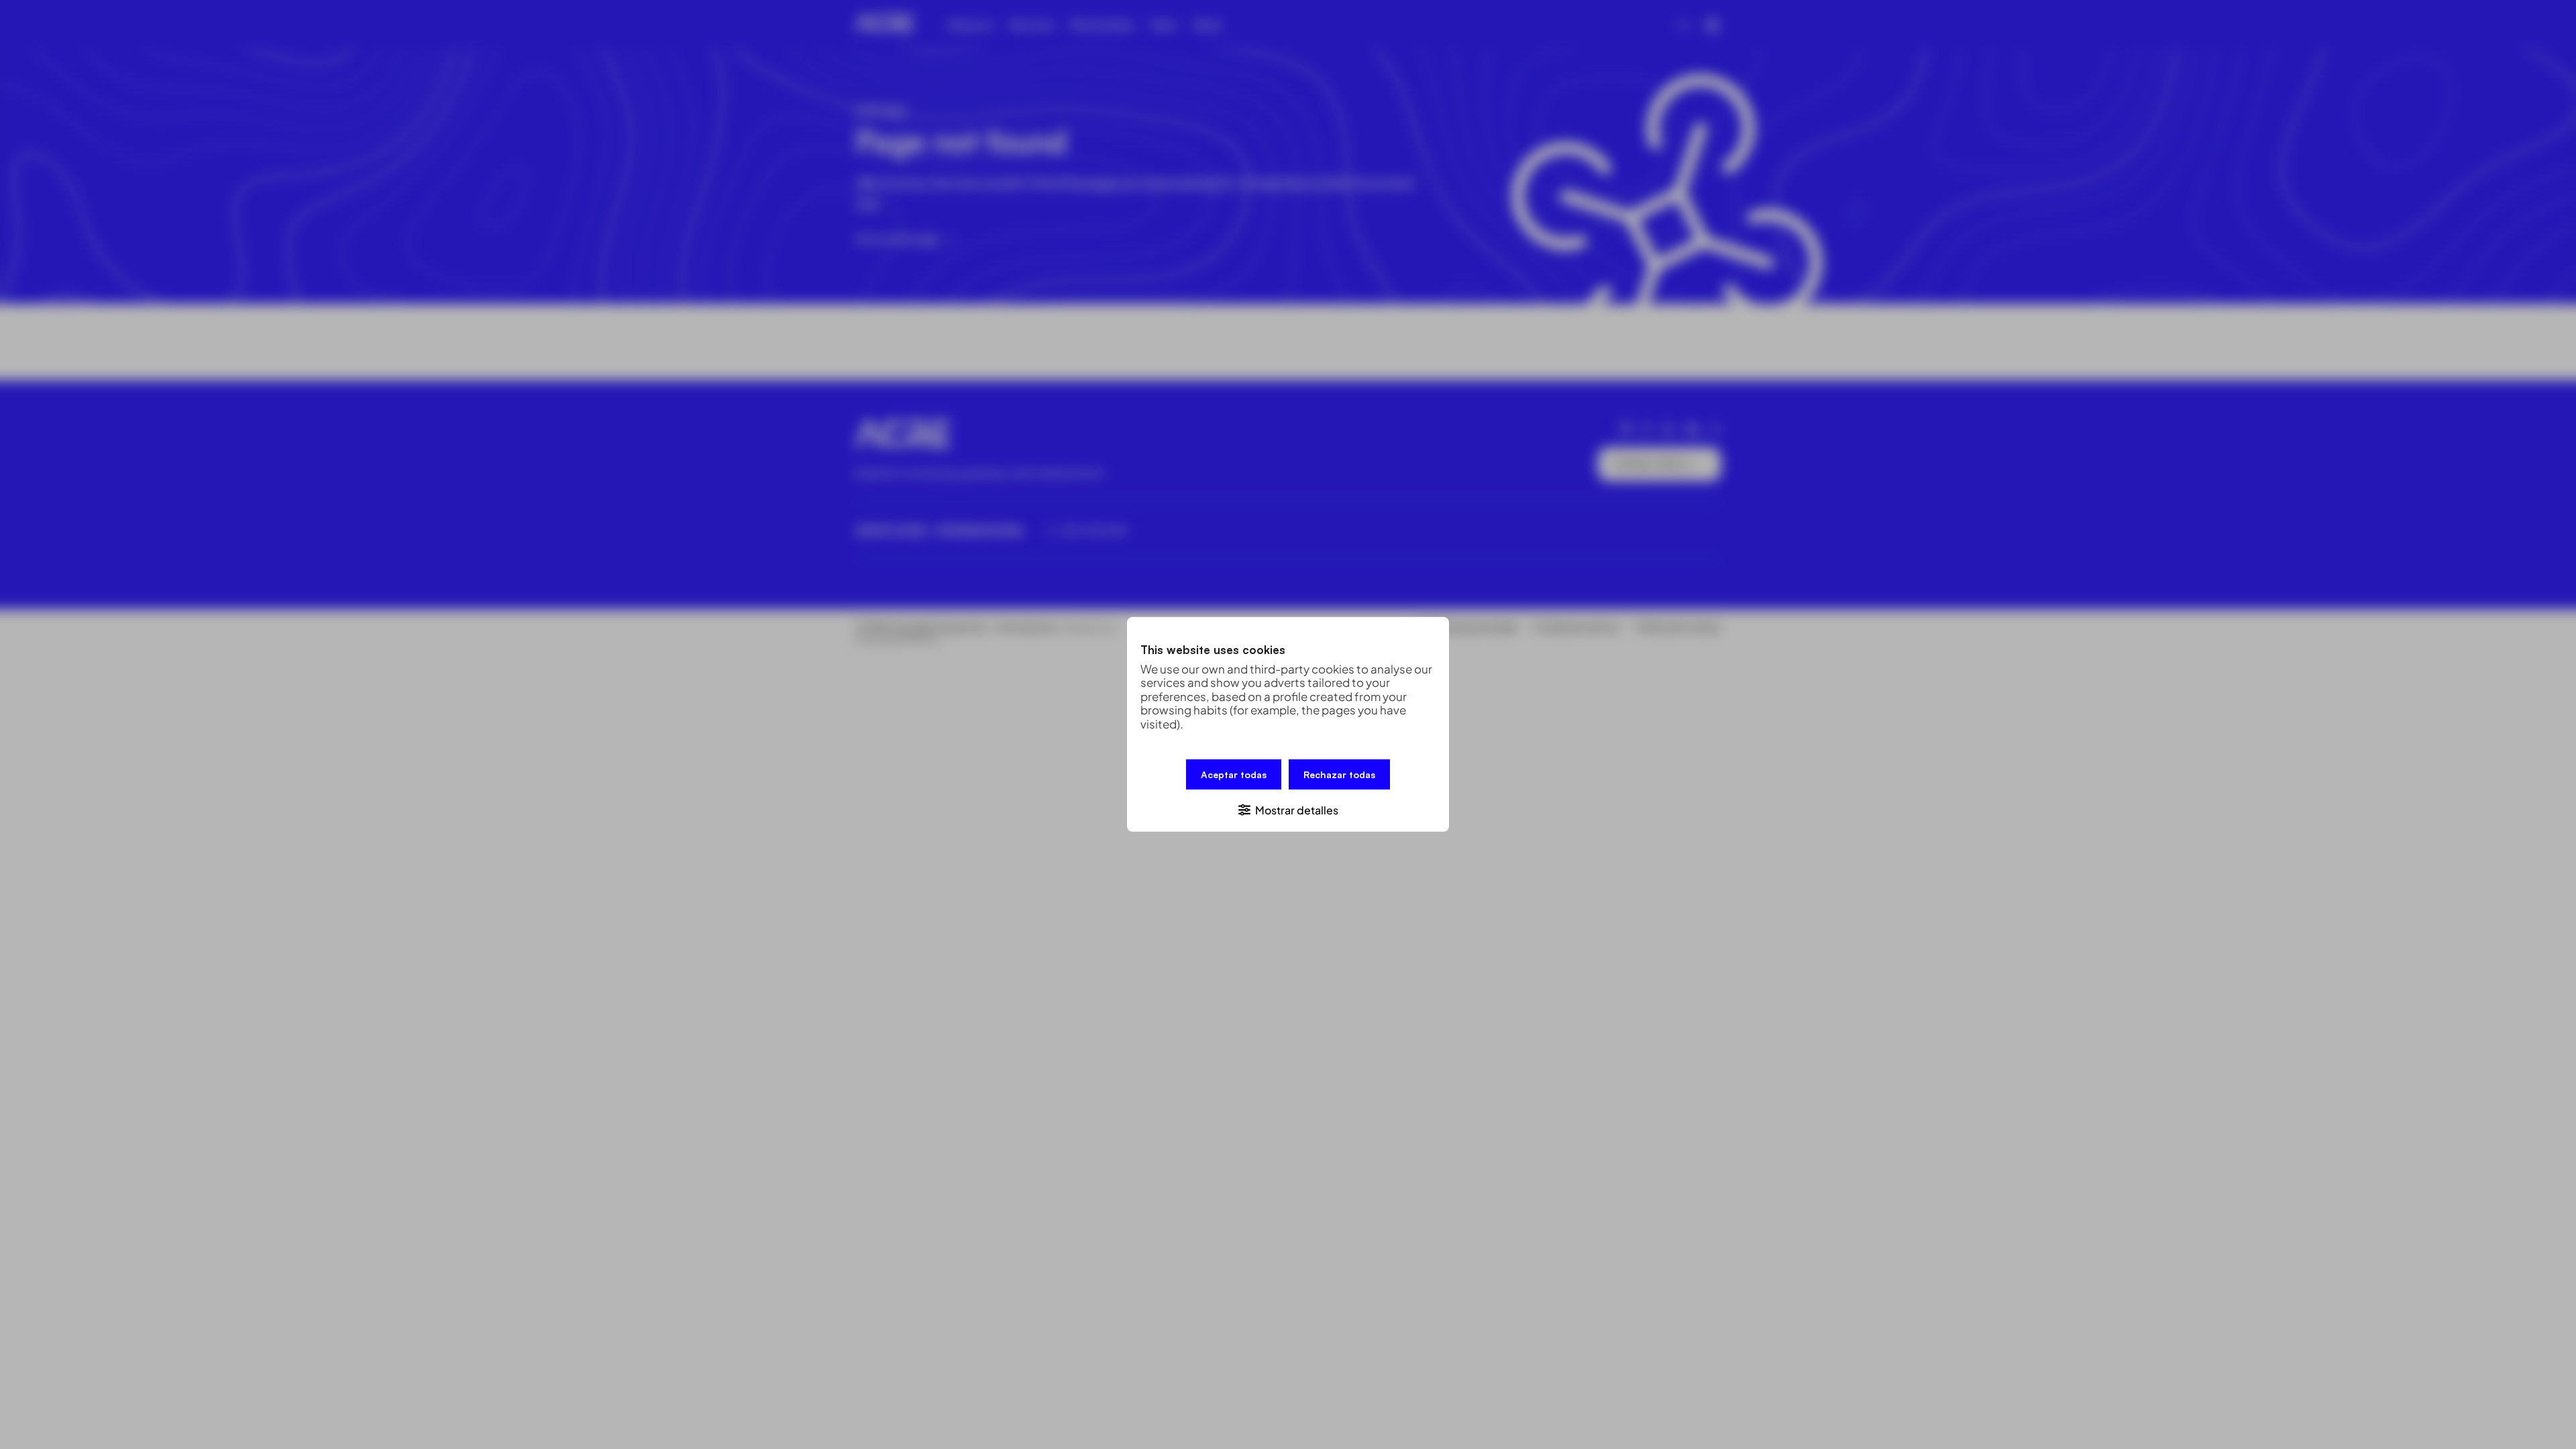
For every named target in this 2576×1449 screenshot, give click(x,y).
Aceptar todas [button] (1234, 774)
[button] (1288, 809)
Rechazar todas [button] (1339, 774)
